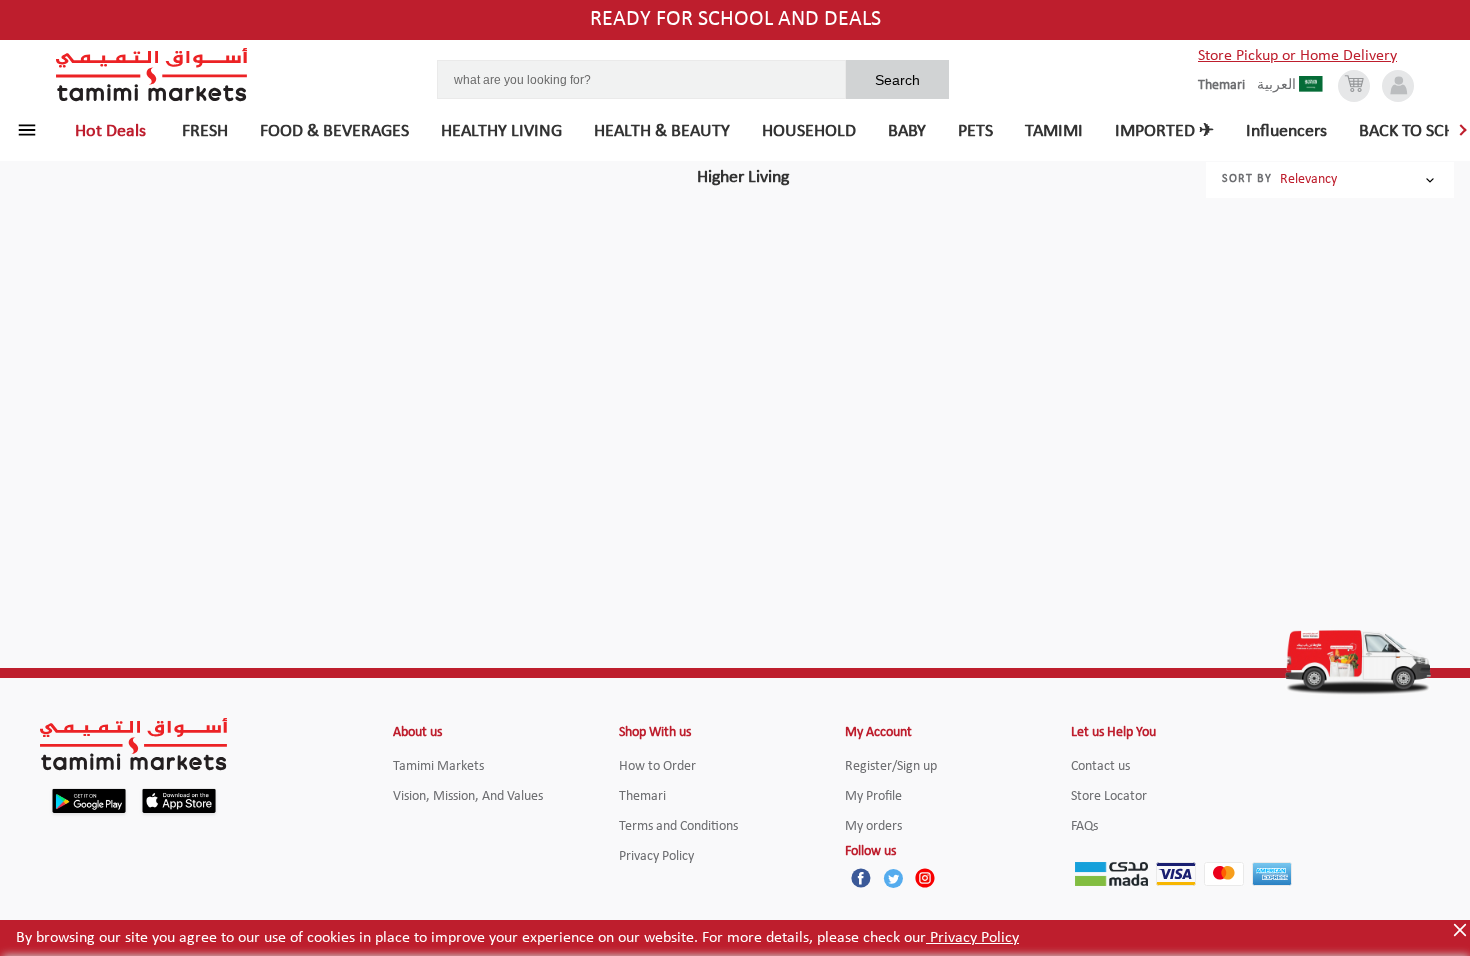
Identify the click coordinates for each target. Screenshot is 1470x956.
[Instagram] (925, 878)
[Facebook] (861, 878)
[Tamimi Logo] (152, 75)
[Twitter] (893, 878)
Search (897, 80)
